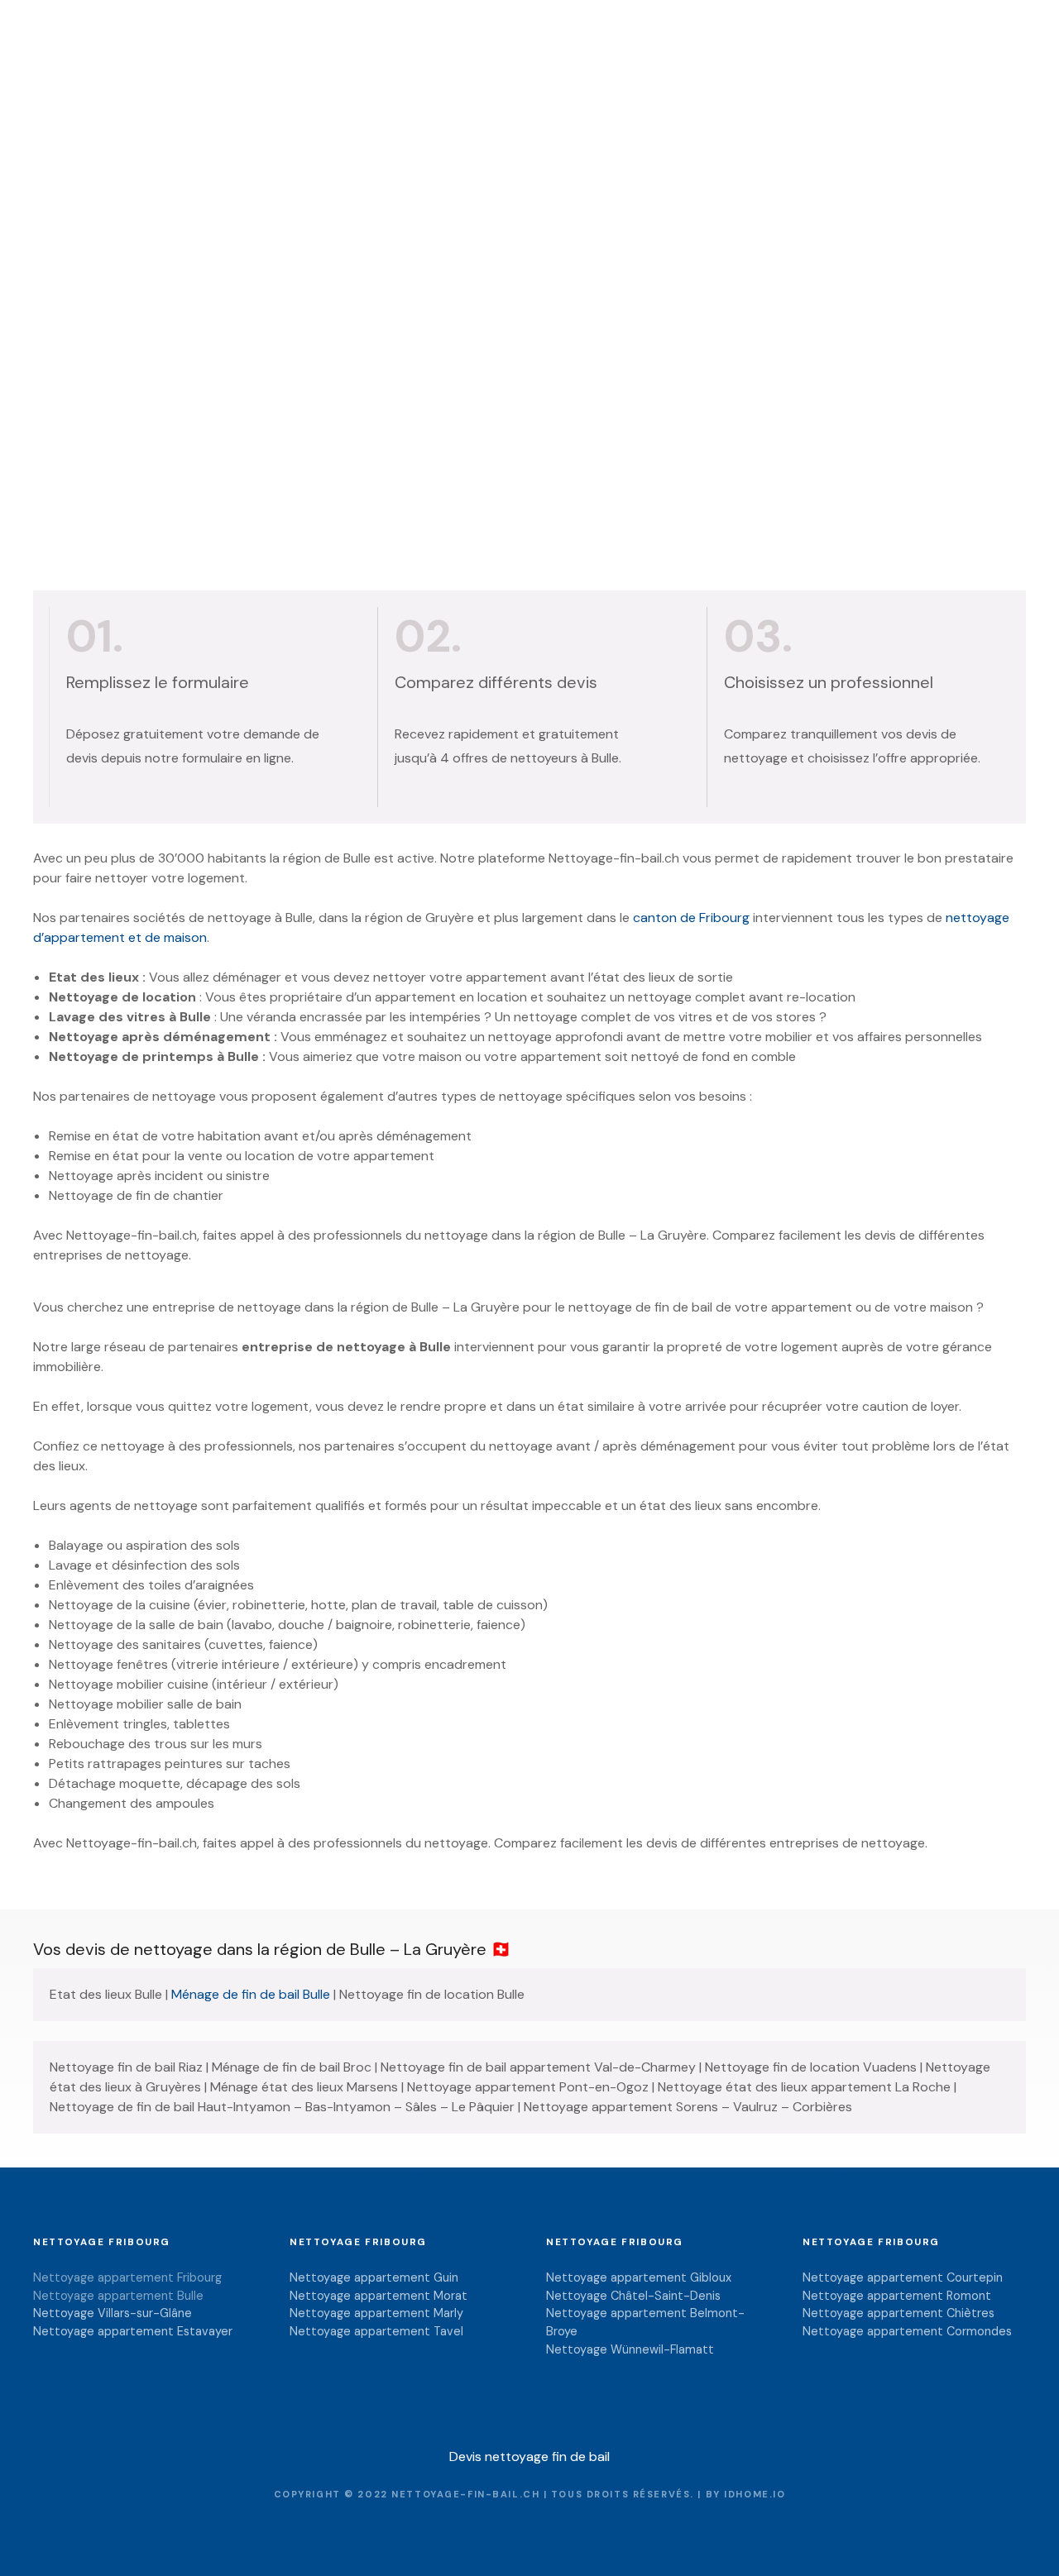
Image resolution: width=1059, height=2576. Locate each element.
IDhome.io (755, 2494)
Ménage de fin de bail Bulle (251, 1994)
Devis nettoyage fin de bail (529, 2457)
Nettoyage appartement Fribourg (127, 2277)
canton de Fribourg (691, 918)
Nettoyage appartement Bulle (118, 2296)
